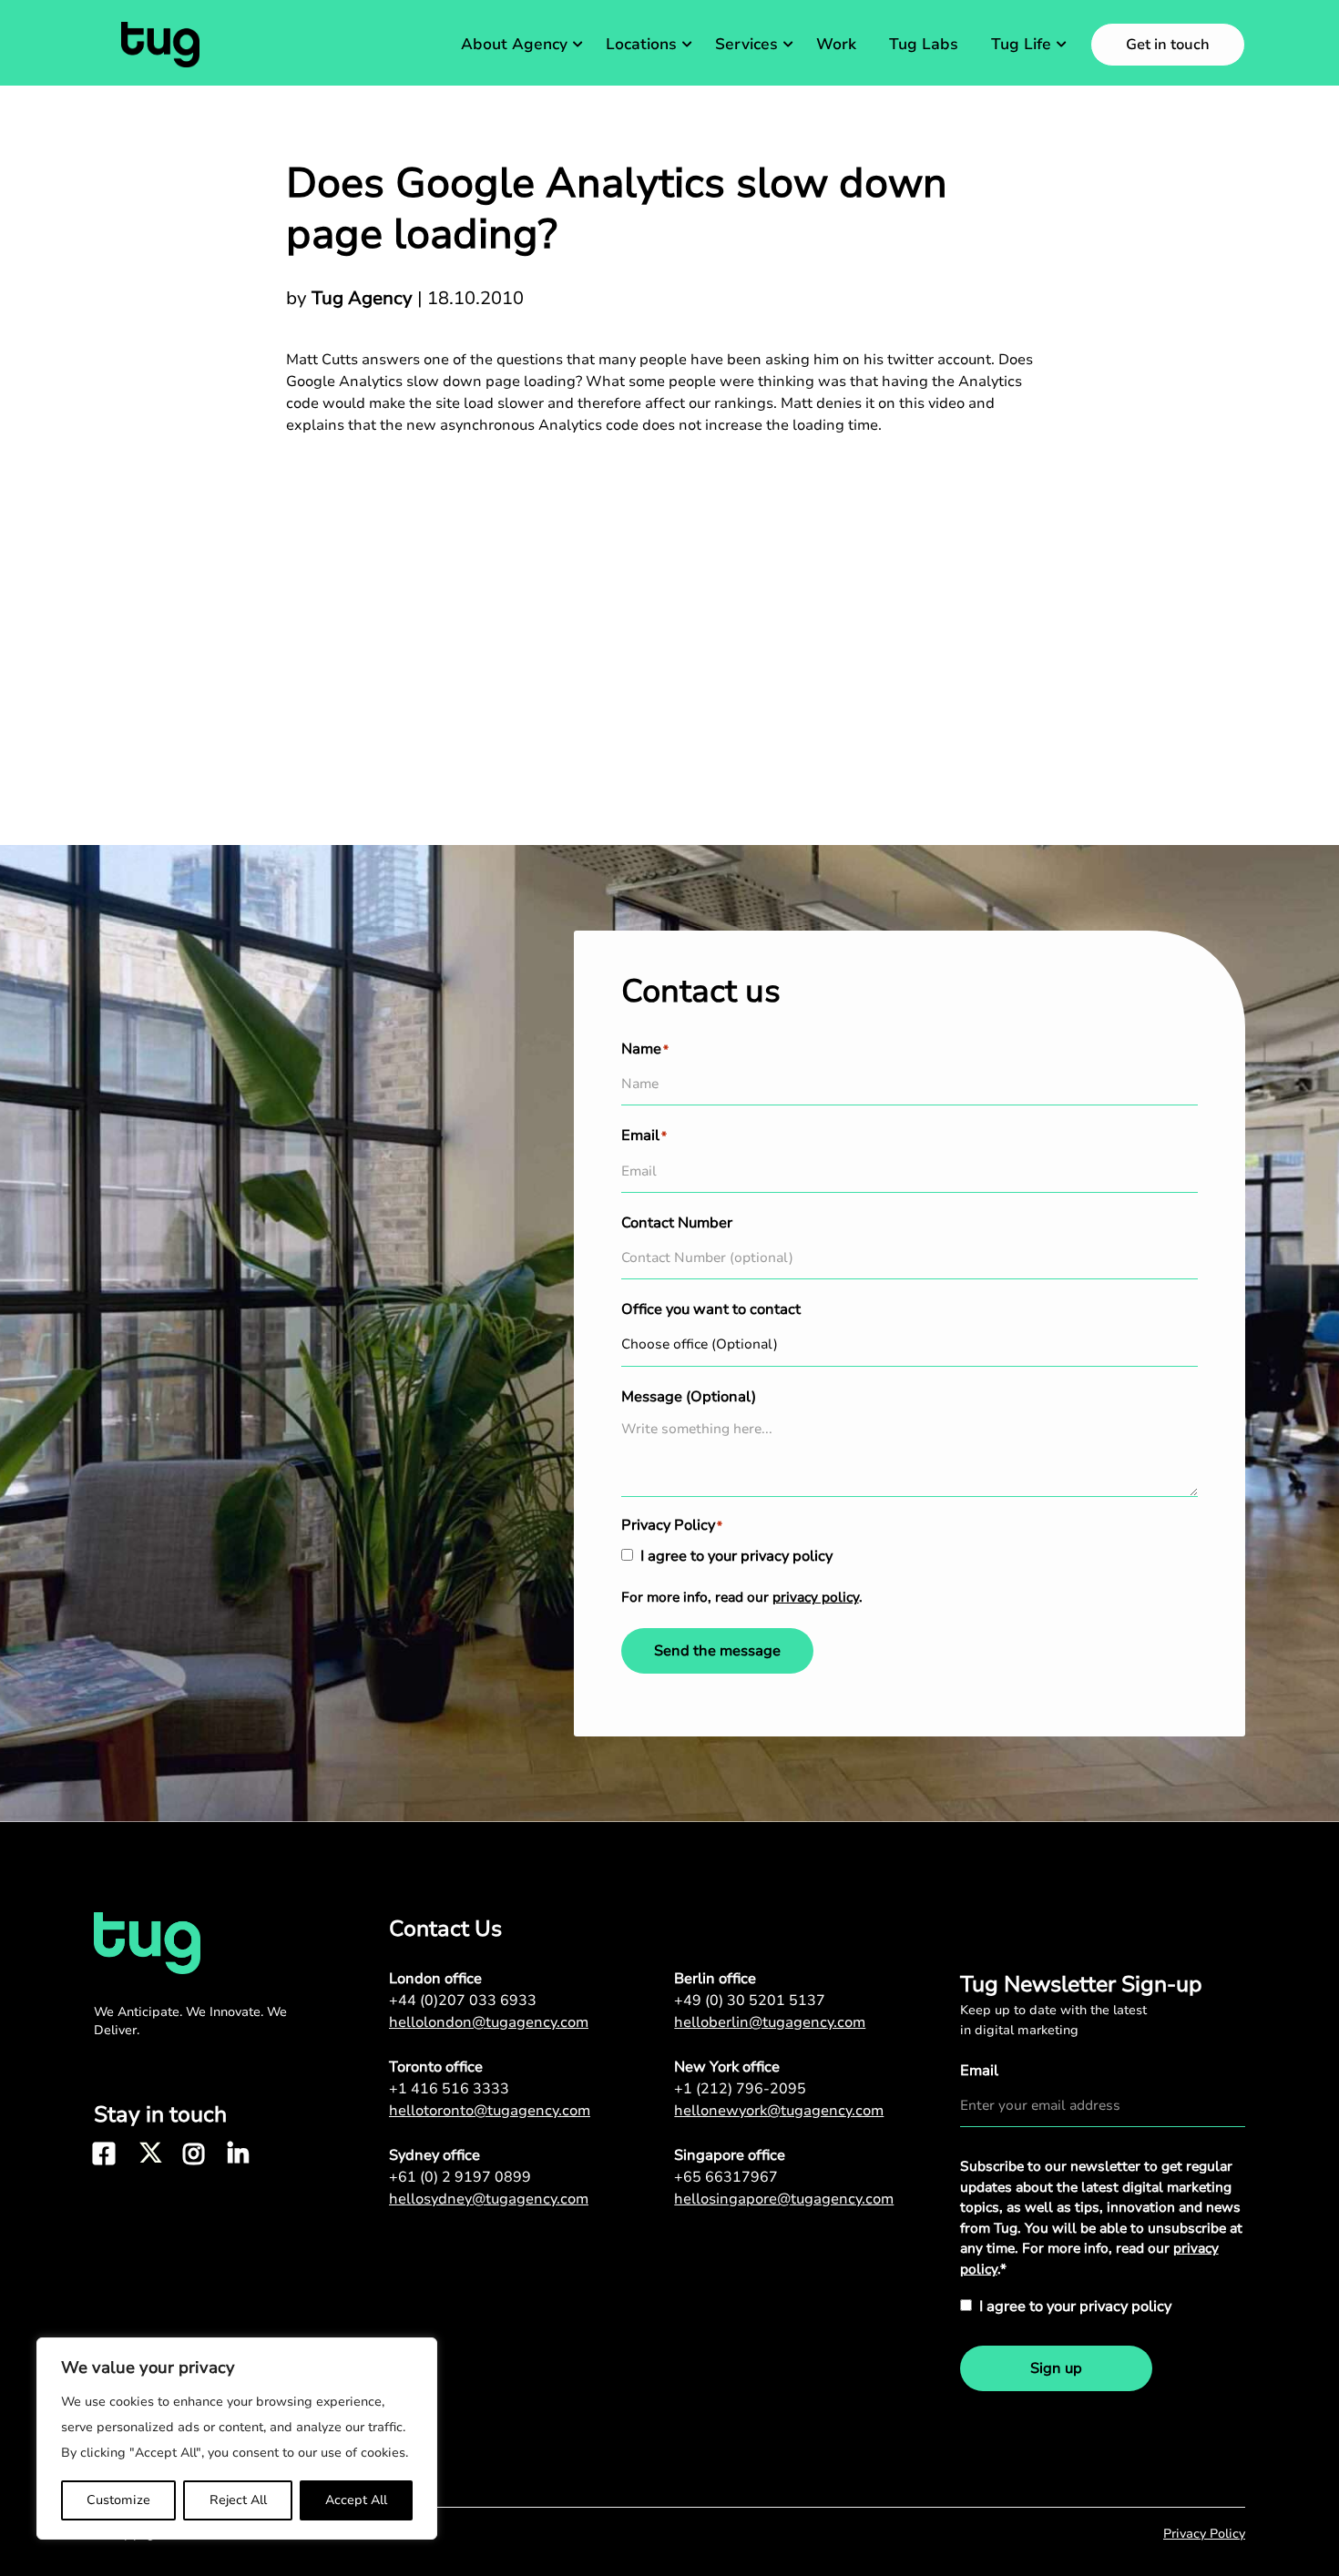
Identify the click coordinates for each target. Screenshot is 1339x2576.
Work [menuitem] (836, 44)
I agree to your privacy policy (736, 1556)
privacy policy (816, 1597)
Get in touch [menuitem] (1168, 45)
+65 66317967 (726, 2177)
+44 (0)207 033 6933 (463, 2001)
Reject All (238, 2500)
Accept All (356, 2500)
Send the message (717, 1651)
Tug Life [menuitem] (1021, 44)
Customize (118, 2500)
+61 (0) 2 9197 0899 (460, 2177)
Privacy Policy (1204, 2534)
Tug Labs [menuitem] (924, 44)
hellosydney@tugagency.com (489, 2199)
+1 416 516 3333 (449, 2089)
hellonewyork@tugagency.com (779, 2111)
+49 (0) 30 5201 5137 (750, 2001)
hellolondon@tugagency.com (489, 2022)
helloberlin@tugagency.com (770, 2022)
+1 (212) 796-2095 (740, 2089)
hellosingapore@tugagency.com (784, 2199)
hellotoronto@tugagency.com (490, 2111)
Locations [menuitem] (641, 44)
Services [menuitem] (746, 44)
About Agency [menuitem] (514, 44)
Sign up (1056, 2368)
